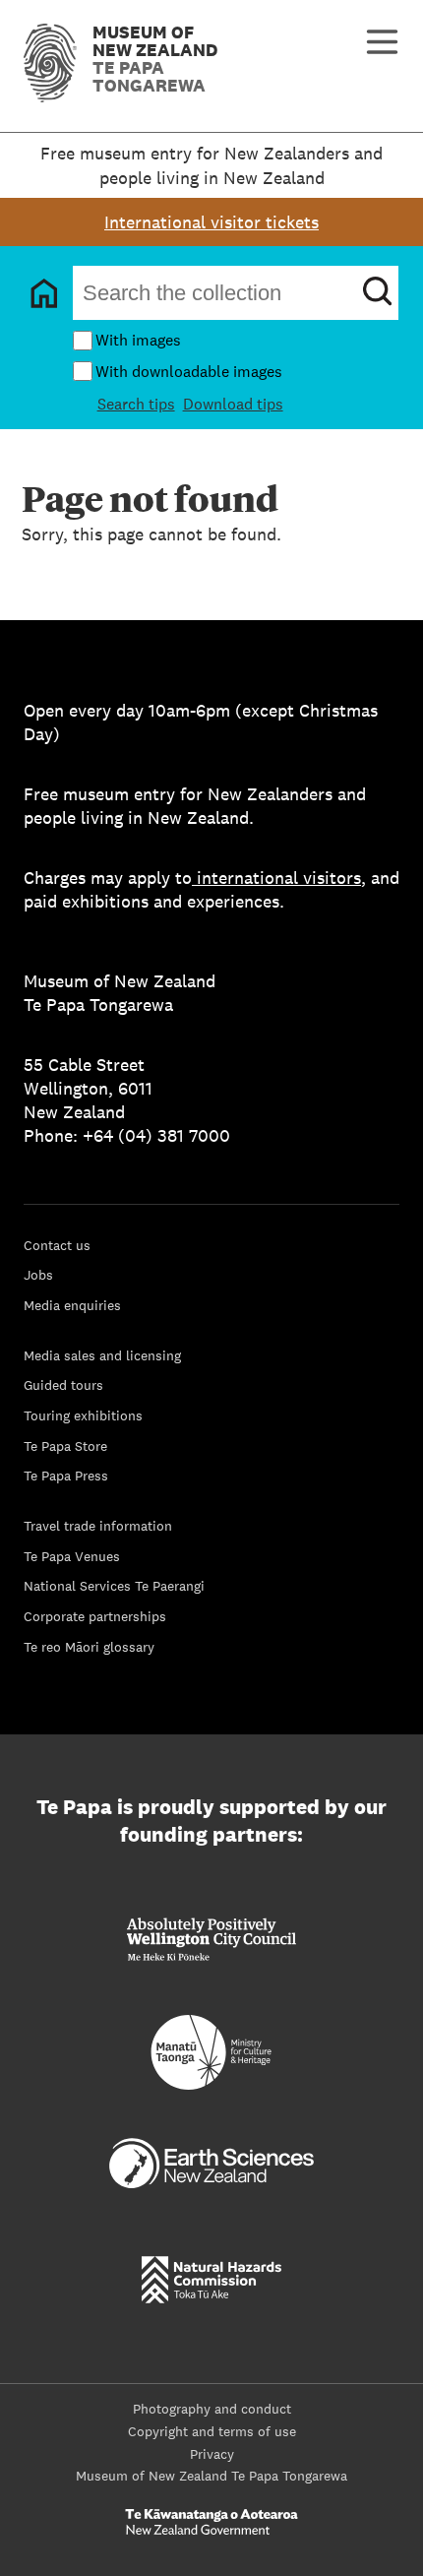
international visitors (279, 878)
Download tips (233, 404)
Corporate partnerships (95, 1616)
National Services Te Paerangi (114, 1586)
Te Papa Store (65, 1446)
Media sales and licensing (102, 1355)
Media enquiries (72, 1305)
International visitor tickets (211, 222)
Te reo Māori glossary (89, 1647)
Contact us (57, 1245)
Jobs (38, 1275)
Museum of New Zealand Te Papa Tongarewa (211, 2476)
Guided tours (63, 1385)
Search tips (136, 404)
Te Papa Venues (72, 1556)
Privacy (212, 2454)
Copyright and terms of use (212, 2431)
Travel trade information (98, 1526)
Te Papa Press (66, 1476)
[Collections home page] (44, 293)
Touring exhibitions (83, 1415)
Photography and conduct (212, 2409)
